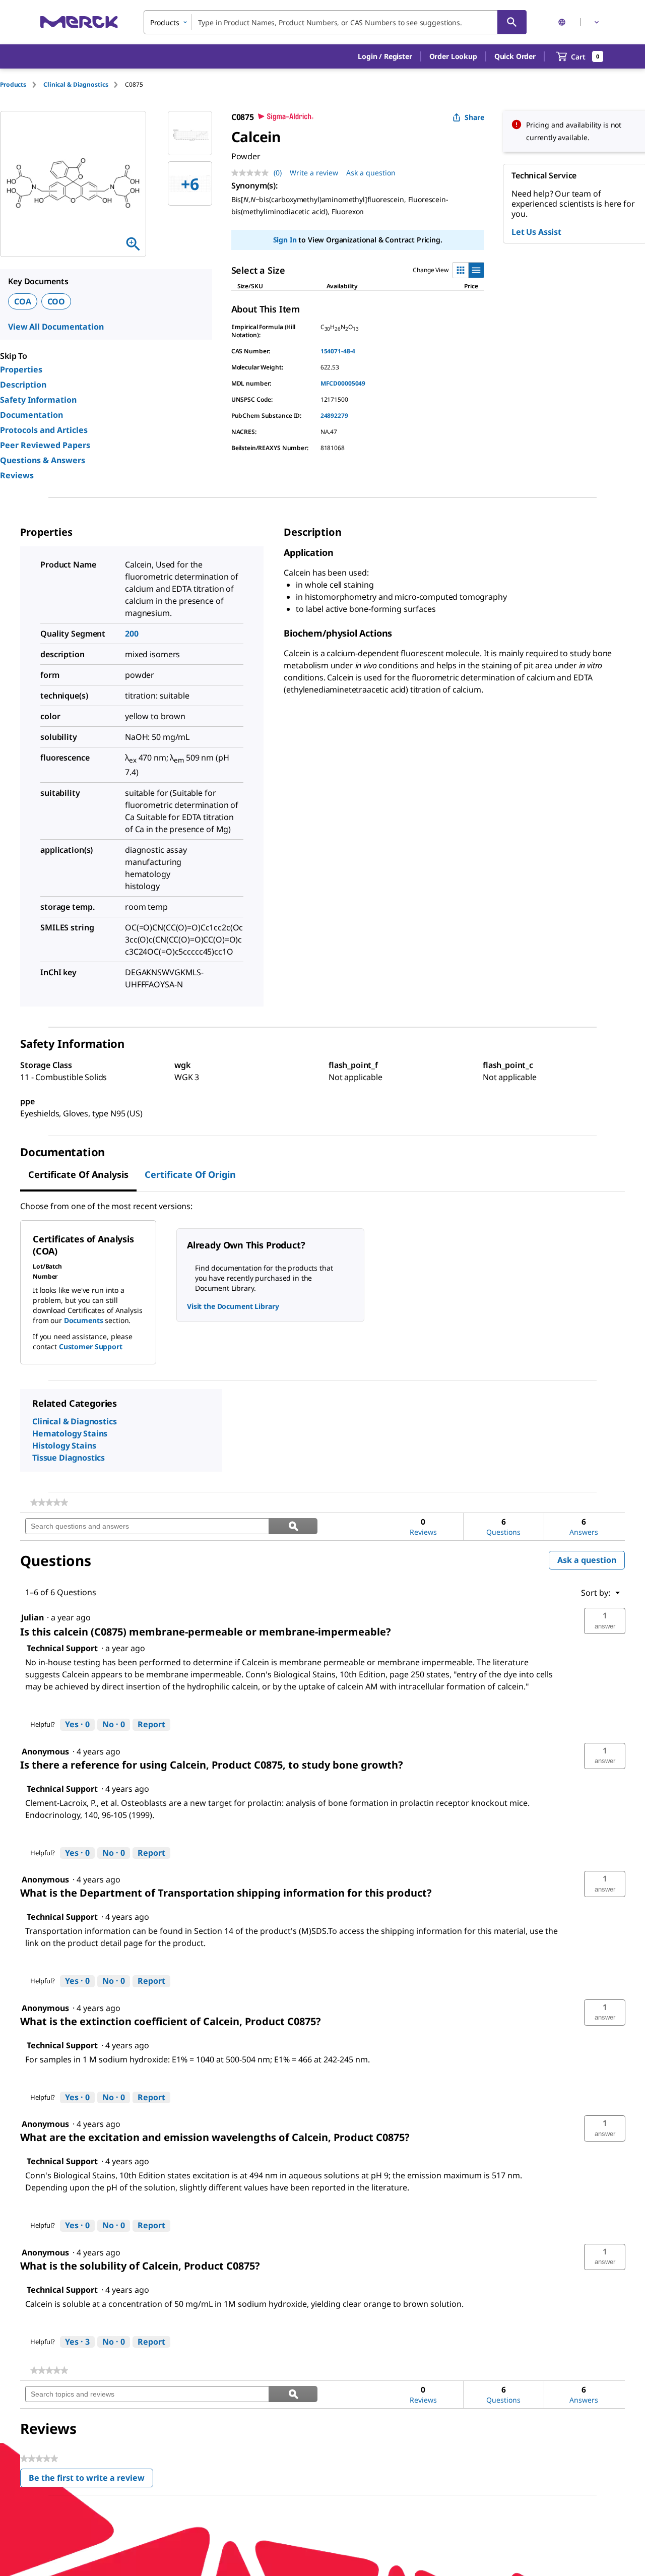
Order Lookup (453, 56)
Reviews (17, 475)
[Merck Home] (79, 22)
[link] (49, 1502)
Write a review (314, 173)
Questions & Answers (43, 460)
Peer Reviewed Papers (45, 445)
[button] (385, 56)
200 (132, 634)
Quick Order (515, 56)
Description (23, 385)
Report (151, 1724)
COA (23, 301)
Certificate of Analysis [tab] (78, 1174)
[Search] (512, 22)
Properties (21, 369)
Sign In (285, 240)
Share (474, 117)
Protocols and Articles (44, 430)
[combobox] (335, 22)
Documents (84, 1320)
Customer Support (91, 1346)
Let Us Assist (536, 232)
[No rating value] (252, 173)
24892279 (334, 416)
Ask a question (371, 173)
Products (13, 84)
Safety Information (38, 400)
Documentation (31, 415)
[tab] (22, 84)
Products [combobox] (165, 22)
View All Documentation (56, 327)
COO (56, 301)
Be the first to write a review (91, 2480)
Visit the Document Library (233, 1306)
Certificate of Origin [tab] (190, 1174)
